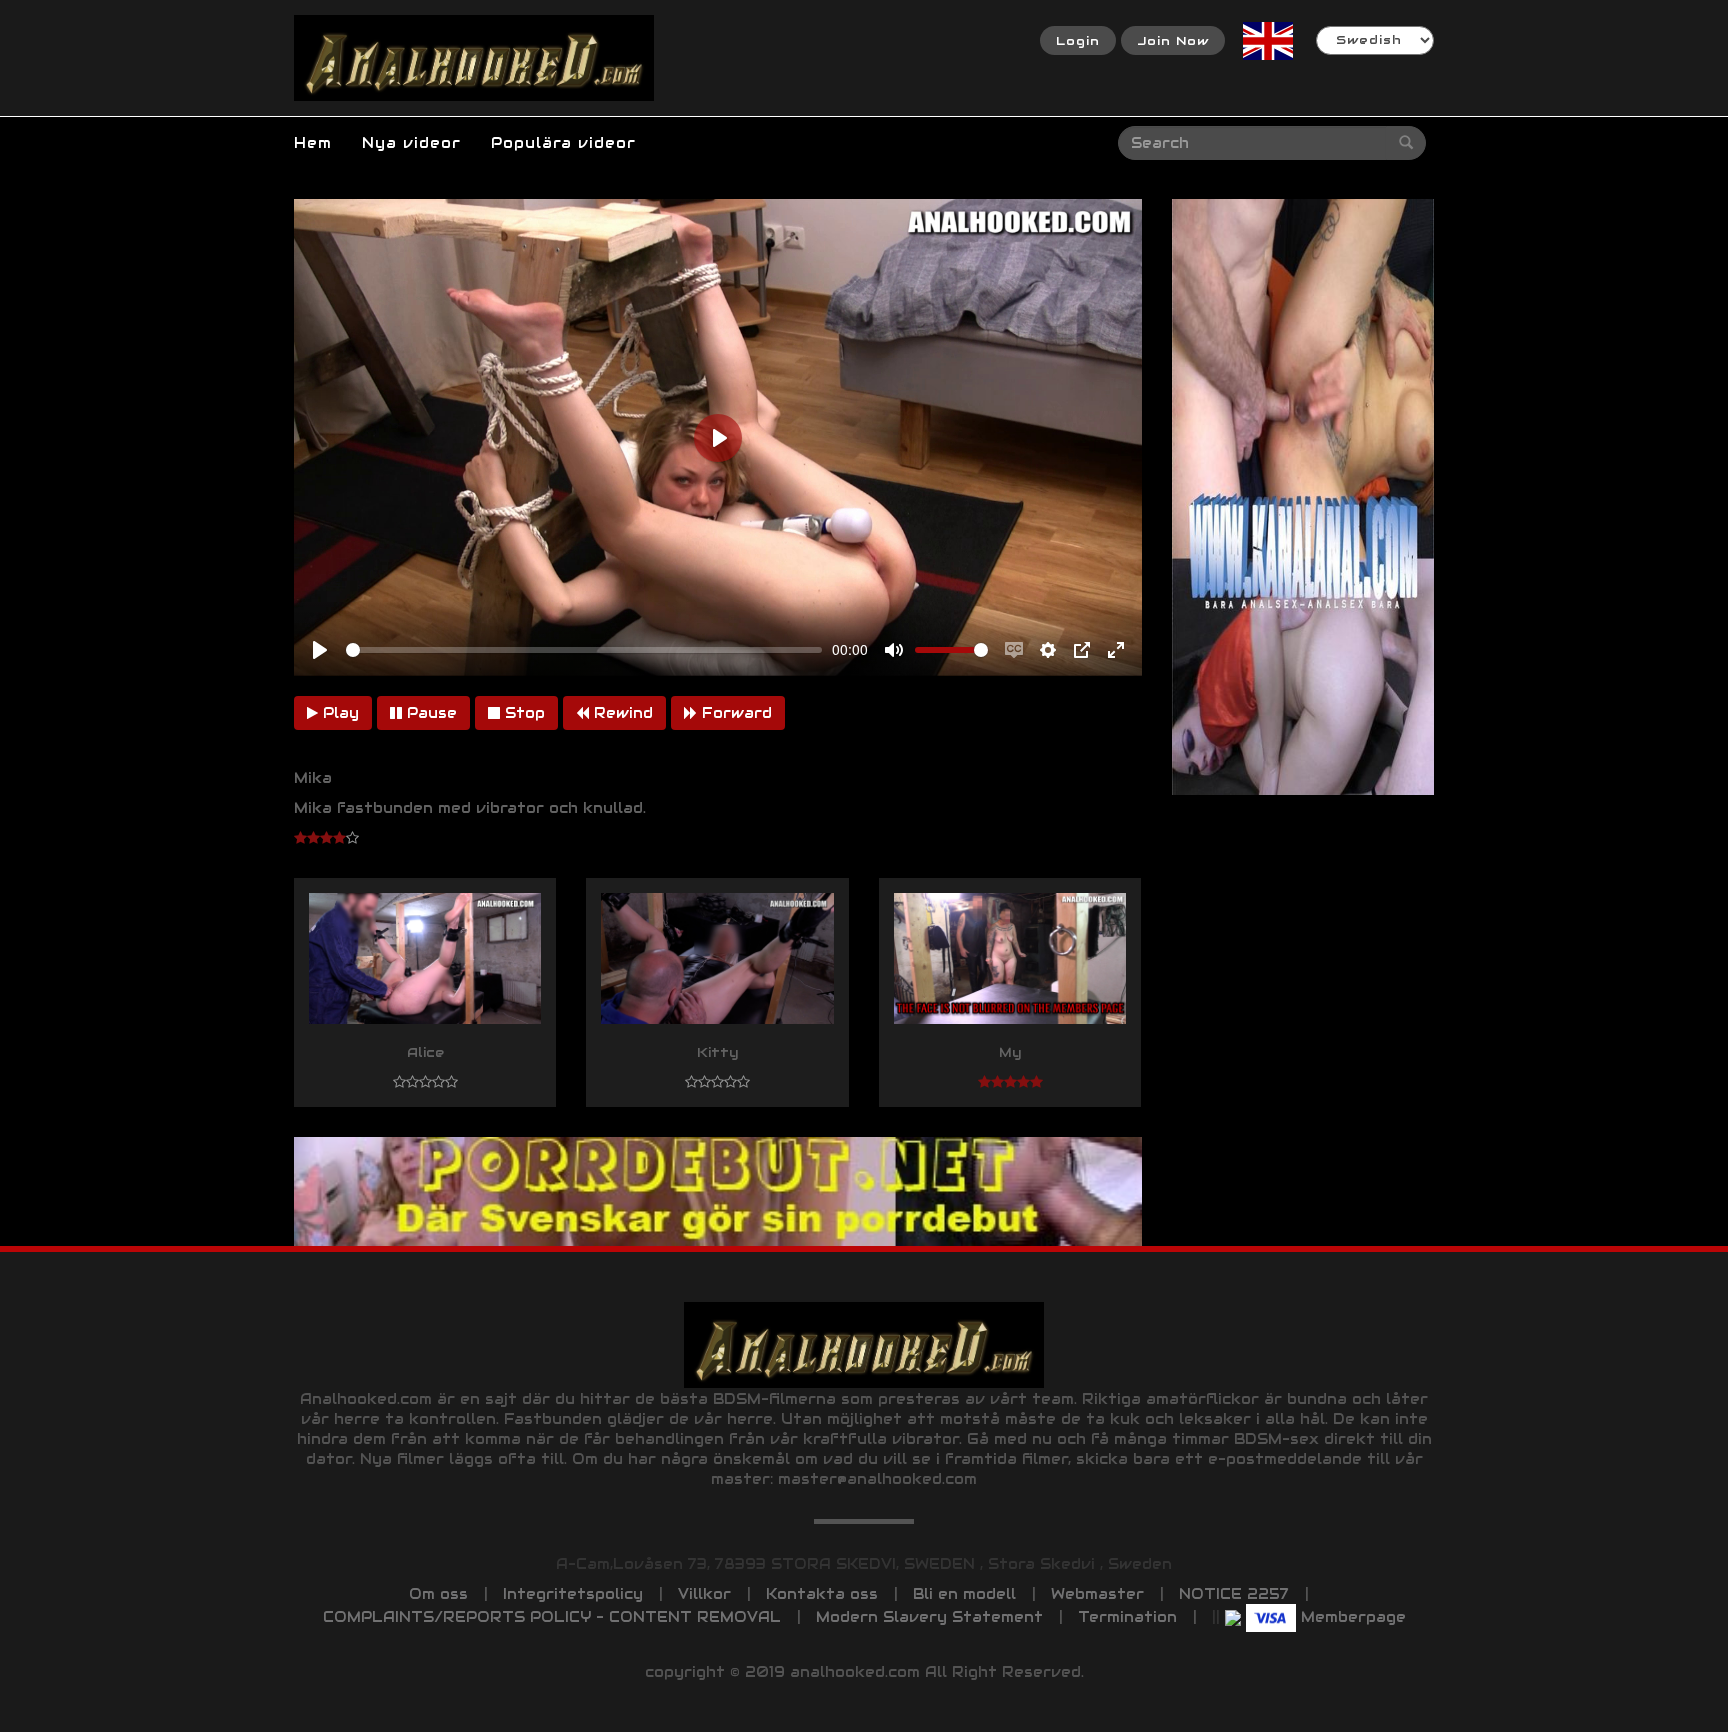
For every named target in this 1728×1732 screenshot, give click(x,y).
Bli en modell (964, 1594)
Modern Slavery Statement (929, 1617)
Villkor (704, 1594)
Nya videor (411, 143)
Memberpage (1353, 1617)
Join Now (1173, 40)
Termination (1127, 1617)
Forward (734, 713)
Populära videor (563, 143)
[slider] (584, 650)
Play (338, 713)
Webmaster (1097, 1594)
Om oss (438, 1594)
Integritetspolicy (573, 1594)
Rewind (621, 713)
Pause (429, 713)
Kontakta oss (822, 1594)
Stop (522, 713)
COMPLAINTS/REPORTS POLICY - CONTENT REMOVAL (552, 1617)
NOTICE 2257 (1234, 1594)
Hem (313, 143)
